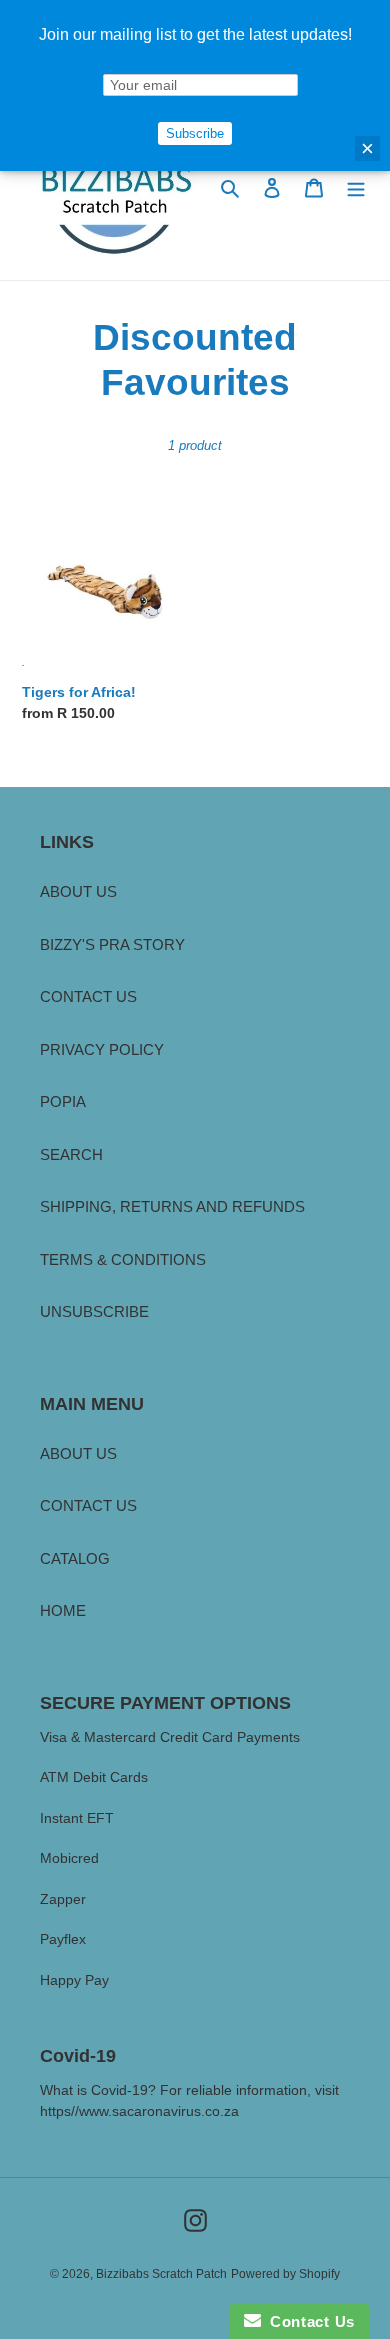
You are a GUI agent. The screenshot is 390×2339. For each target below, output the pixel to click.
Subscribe (195, 133)
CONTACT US (88, 996)
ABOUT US (78, 891)
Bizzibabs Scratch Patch (161, 2274)
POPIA (63, 1101)
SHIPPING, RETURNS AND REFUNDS (172, 1206)
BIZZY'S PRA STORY (112, 944)
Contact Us (308, 2321)
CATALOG (75, 1558)
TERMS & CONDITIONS (123, 1259)
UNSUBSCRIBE (94, 1311)
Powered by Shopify (285, 2274)
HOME (63, 1610)
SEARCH (71, 1154)
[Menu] (356, 187)
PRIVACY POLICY (102, 1049)
